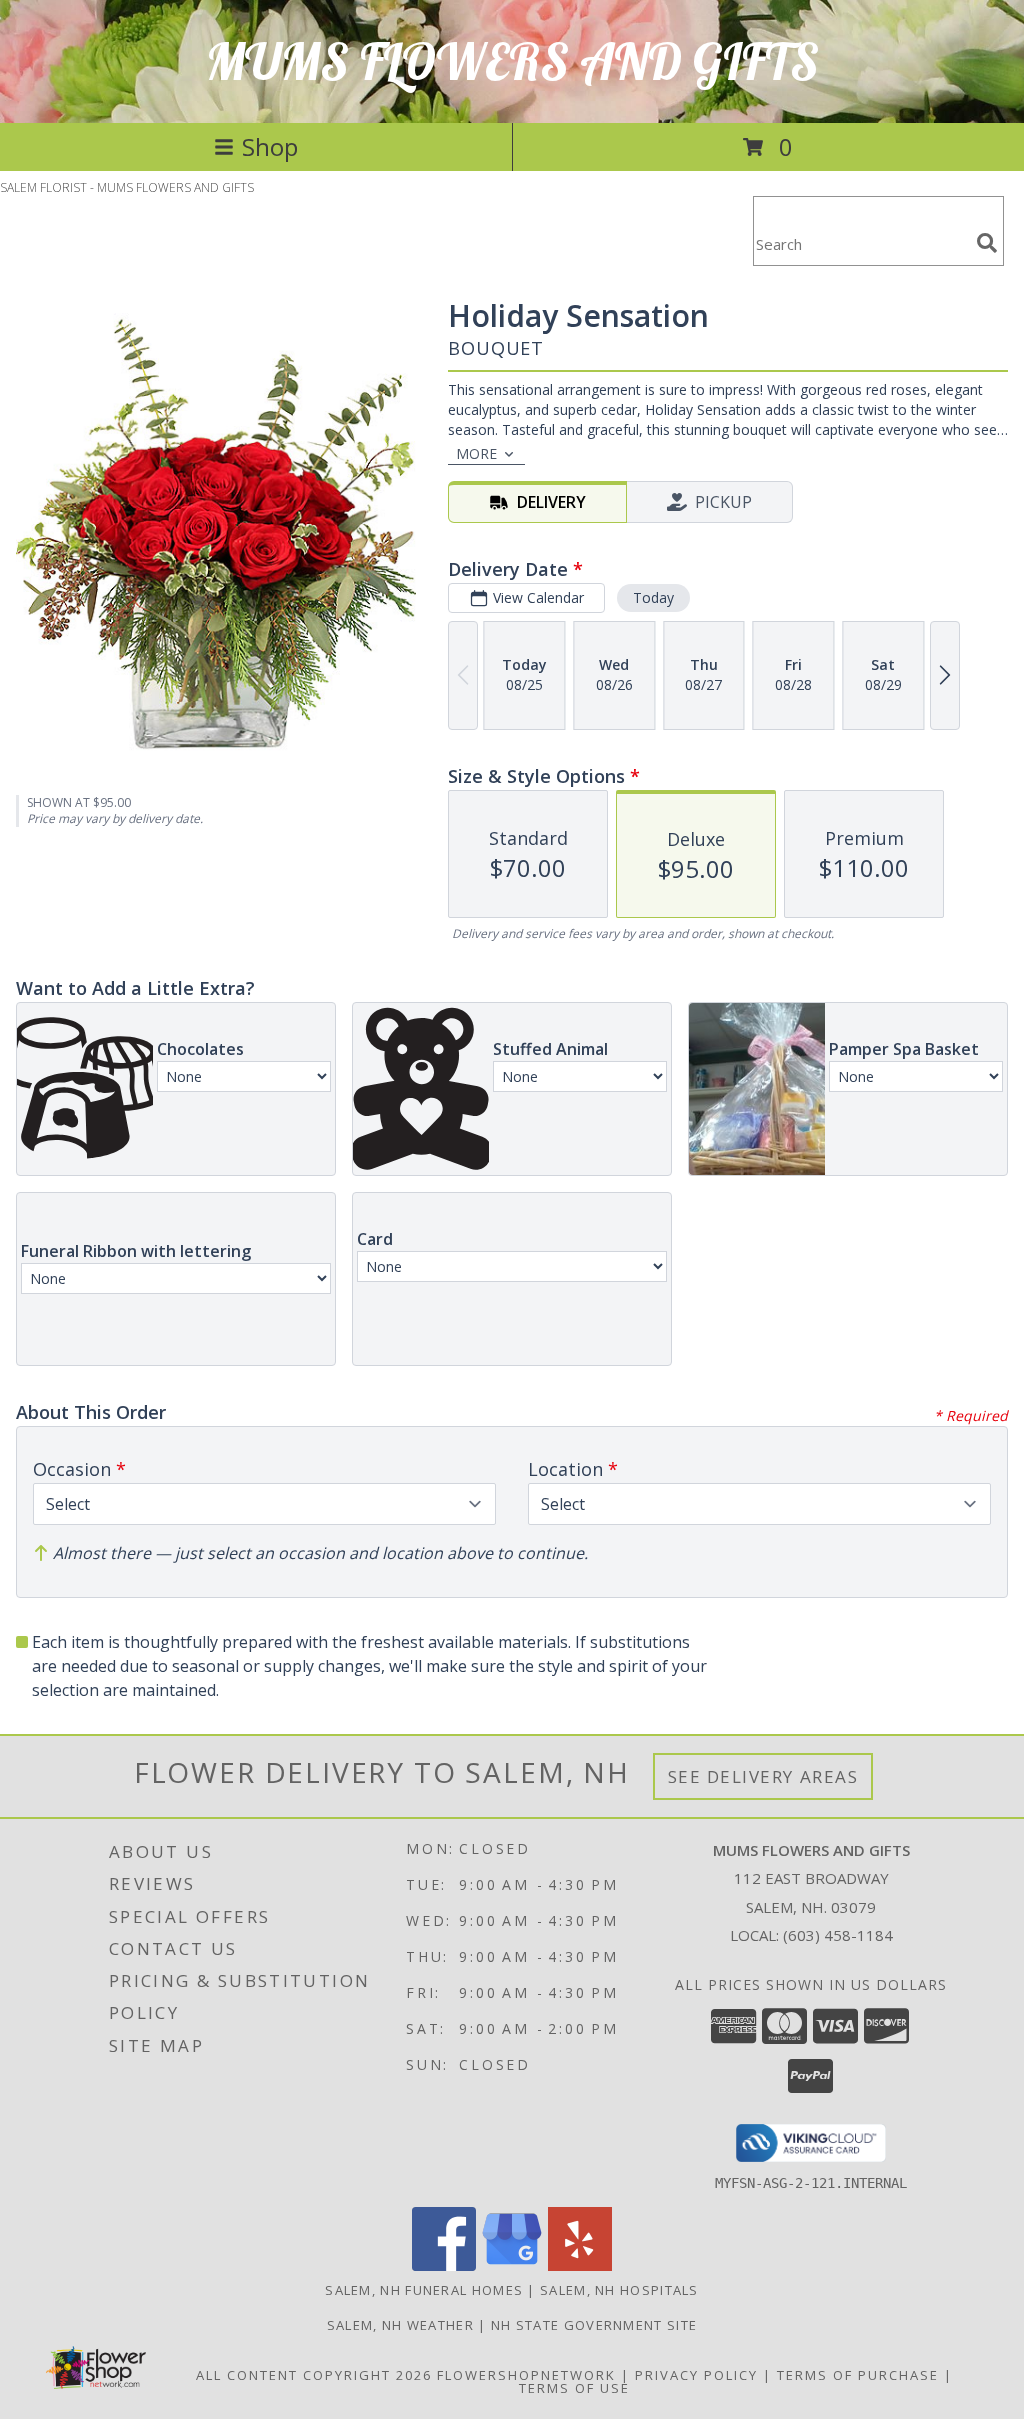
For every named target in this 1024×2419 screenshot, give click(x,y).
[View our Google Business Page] (512, 2265)
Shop (270, 146)
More (476, 453)
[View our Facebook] (444, 2265)
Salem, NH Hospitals (619, 2290)
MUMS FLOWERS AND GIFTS (512, 61)
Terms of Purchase (858, 2375)
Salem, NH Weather (400, 2325)
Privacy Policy (696, 2375)
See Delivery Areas (763, 1776)
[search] (987, 243)
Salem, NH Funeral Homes (424, 2290)
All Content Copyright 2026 (314, 2375)
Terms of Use (574, 2388)
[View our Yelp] (580, 2265)
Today (653, 597)
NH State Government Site (594, 2325)
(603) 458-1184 (838, 1935)
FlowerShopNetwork (526, 2375)
